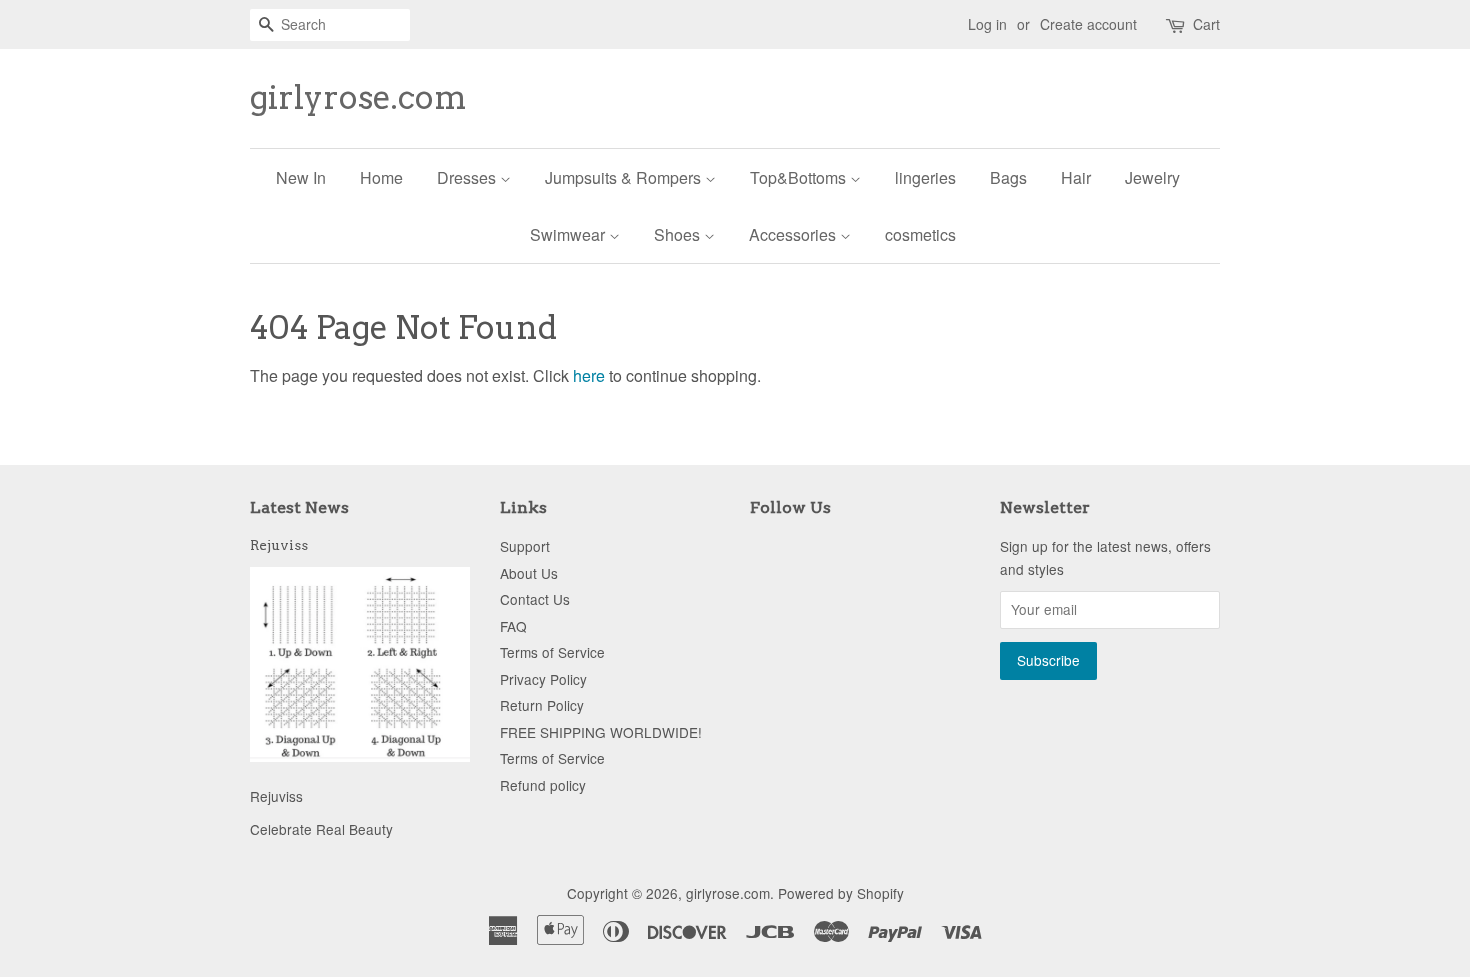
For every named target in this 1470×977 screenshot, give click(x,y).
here (589, 375)
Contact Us (535, 599)
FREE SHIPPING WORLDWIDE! (601, 732)
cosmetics (920, 234)
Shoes (679, 234)
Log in (987, 24)
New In (301, 177)
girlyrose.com (358, 98)
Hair (1076, 177)
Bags (1008, 177)
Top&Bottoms (800, 177)
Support (525, 546)
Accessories (794, 234)
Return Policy (542, 705)
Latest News (299, 507)
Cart (1206, 24)
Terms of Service (552, 652)
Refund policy (543, 785)
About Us (529, 573)
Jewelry (1152, 177)
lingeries (925, 177)
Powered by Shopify (841, 893)
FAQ (513, 626)
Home (381, 177)
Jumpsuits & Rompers (625, 177)
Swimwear (569, 234)
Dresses (468, 177)
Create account (1088, 24)
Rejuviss (279, 545)
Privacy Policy (543, 679)
